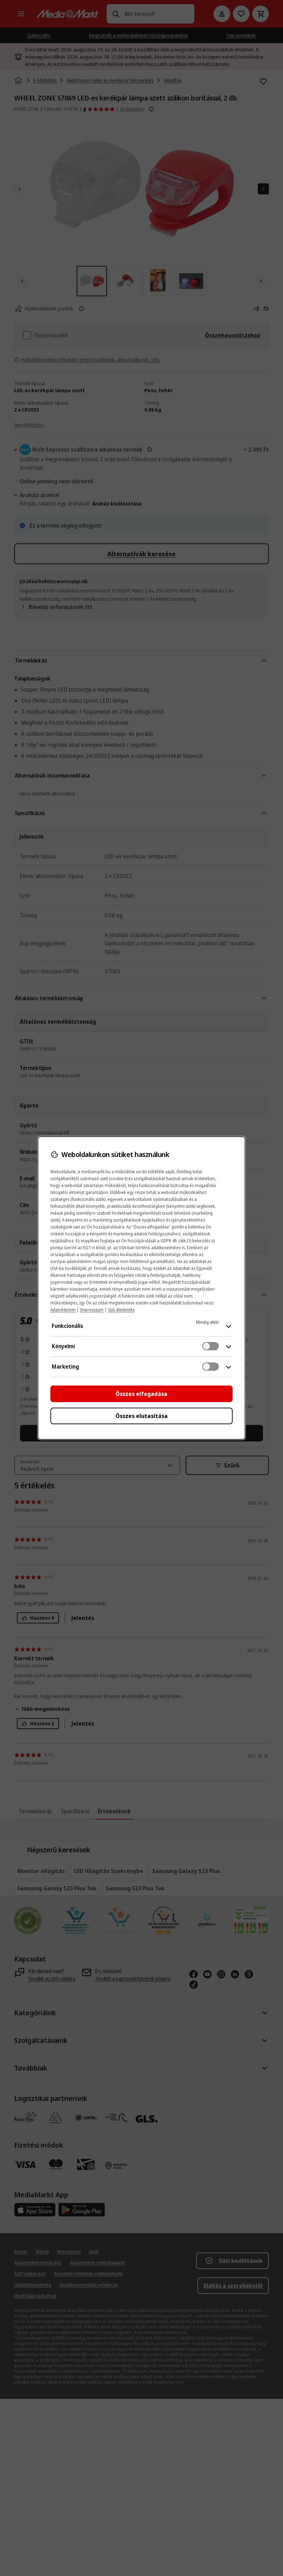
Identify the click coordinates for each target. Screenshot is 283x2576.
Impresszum (92, 1310)
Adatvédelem (63, 1310)
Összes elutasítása (142, 1416)
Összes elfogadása (141, 1394)
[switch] (211, 1346)
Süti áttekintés (121, 1310)
